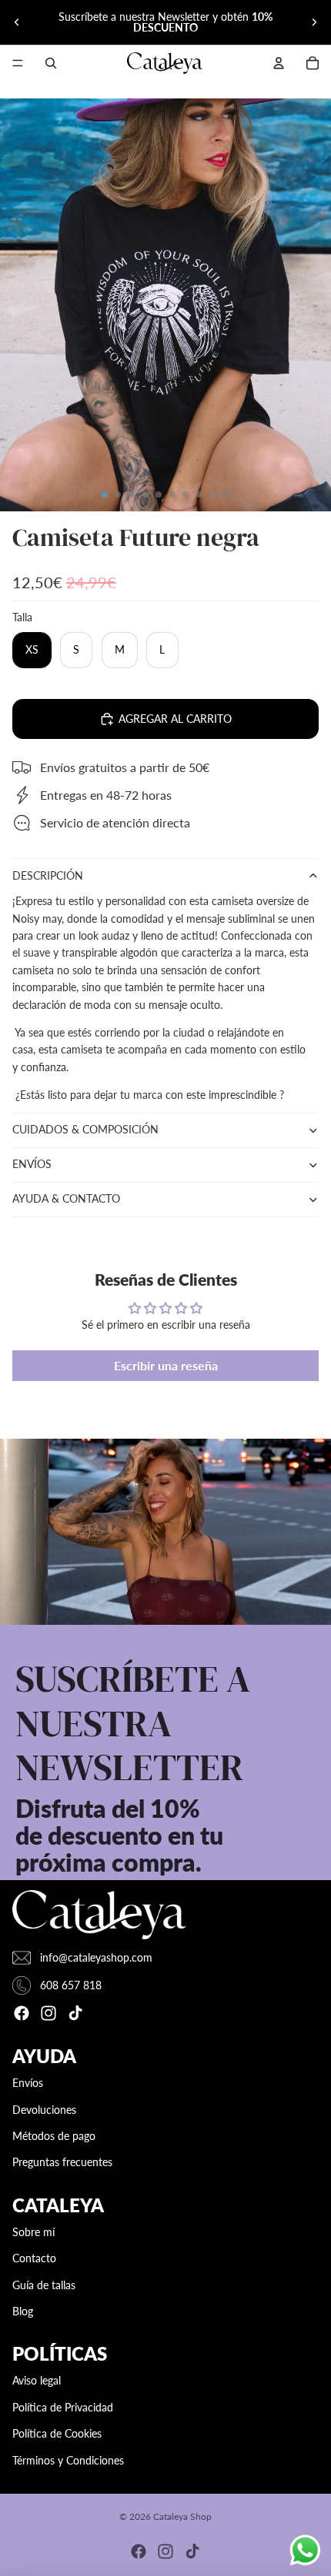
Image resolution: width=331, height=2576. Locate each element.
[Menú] (18, 63)
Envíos (28, 2083)
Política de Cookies (57, 2433)
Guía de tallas (44, 2285)
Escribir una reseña (166, 1365)
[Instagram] (48, 2013)
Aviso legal (37, 2380)
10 (226, 494)
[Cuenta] (279, 63)
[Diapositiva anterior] (17, 22)
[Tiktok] (75, 2013)
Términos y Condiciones (68, 2460)
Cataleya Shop (182, 2516)
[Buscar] (51, 63)
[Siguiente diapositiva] (314, 22)
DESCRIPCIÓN (48, 875)
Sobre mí (33, 2232)
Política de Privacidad (63, 2407)
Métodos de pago (54, 2136)
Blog (23, 2311)
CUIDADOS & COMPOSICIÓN (85, 1129)
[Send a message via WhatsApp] (305, 2550)
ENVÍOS (32, 1164)
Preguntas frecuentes (62, 2162)
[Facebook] (22, 2013)
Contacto (34, 2258)
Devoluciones (44, 2110)
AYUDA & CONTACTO (66, 1198)
